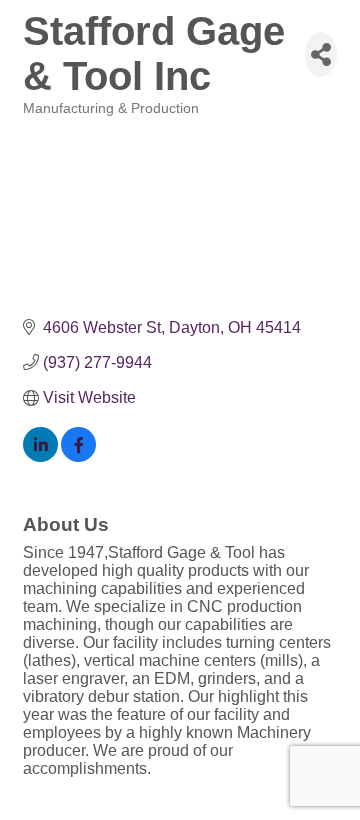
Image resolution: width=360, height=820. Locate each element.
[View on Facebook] (78, 456)
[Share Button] (321, 54)
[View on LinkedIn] (40, 456)
